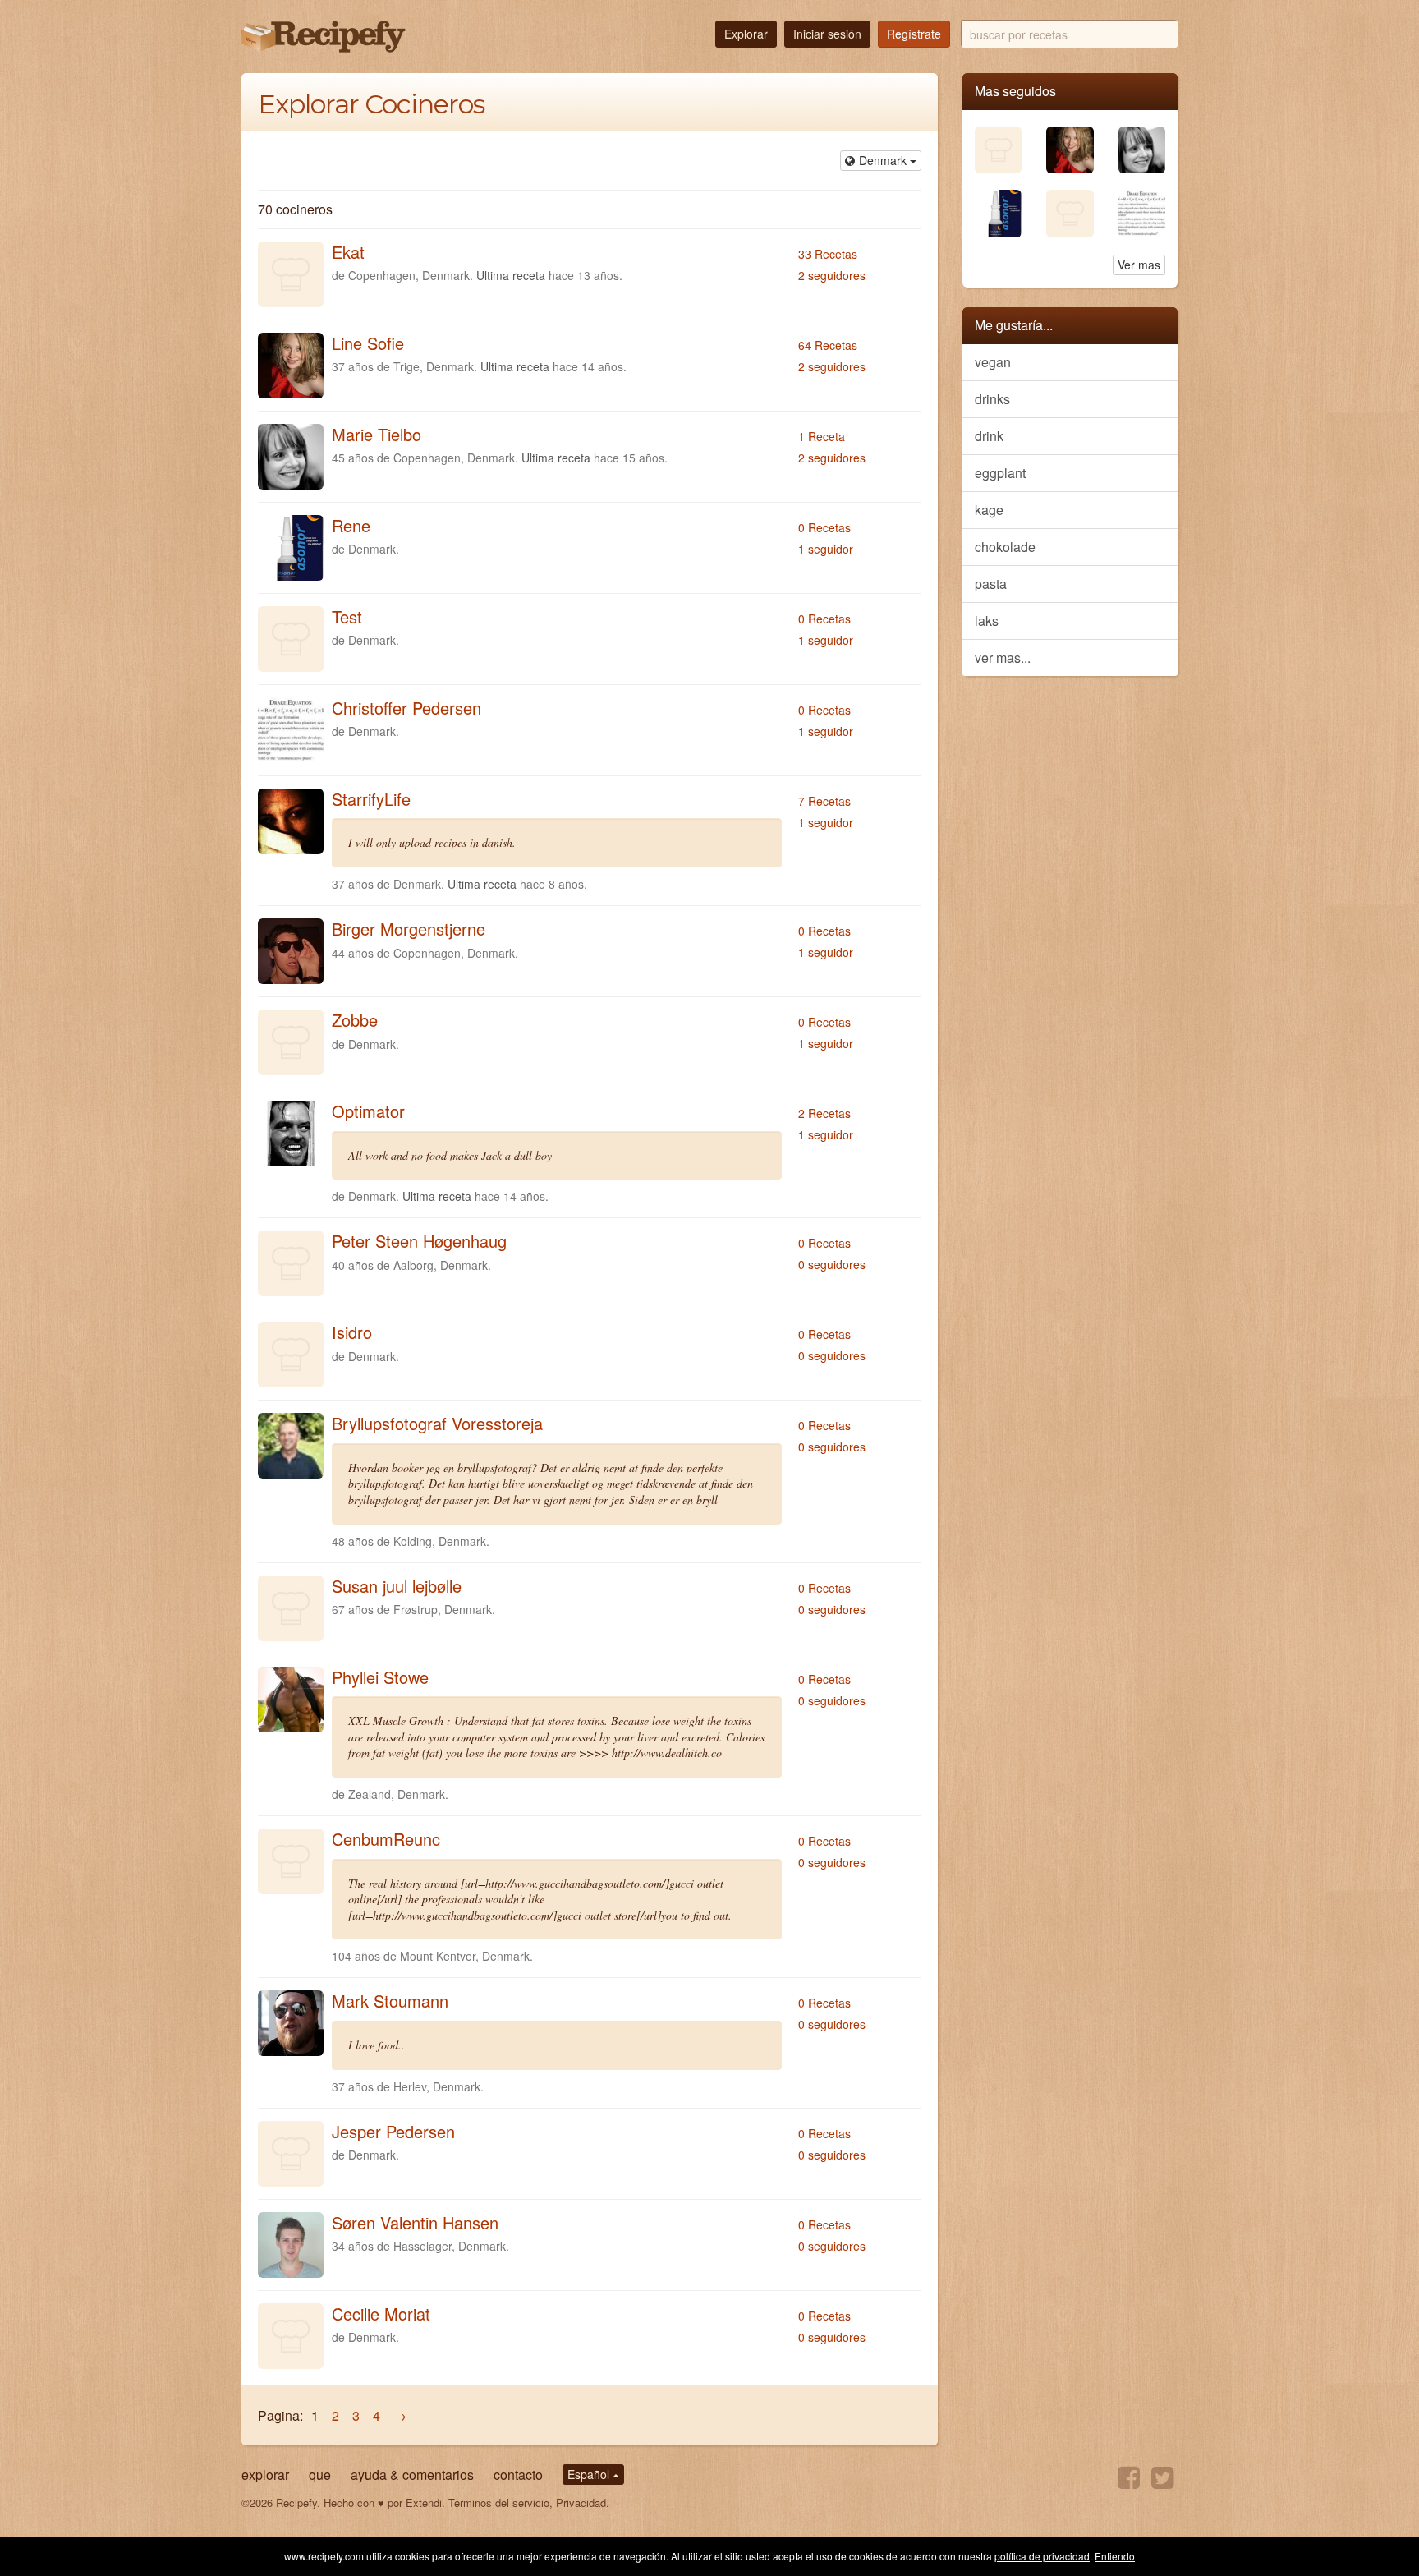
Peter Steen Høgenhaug (419, 1241)
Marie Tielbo (377, 434)
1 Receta (822, 436)
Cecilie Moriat (381, 2314)
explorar (265, 2475)
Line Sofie (368, 343)
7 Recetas (824, 801)
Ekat (348, 252)
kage (989, 510)
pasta (991, 584)
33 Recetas (828, 254)
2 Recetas (824, 1113)
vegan (993, 362)
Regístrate (914, 34)
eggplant (1000, 473)
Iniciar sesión (827, 34)
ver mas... (1003, 658)
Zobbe (355, 1020)
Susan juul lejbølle (397, 1586)
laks (987, 621)
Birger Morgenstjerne (409, 929)
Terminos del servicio (499, 2502)
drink (989, 436)
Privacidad (581, 2502)
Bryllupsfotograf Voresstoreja (437, 1423)
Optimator (368, 1111)
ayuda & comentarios (412, 2475)
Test (347, 616)
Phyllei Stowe (380, 1677)
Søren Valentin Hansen (415, 2222)
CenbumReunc (386, 1839)
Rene (351, 525)
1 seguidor (826, 549)
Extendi (424, 2502)
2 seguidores (832, 275)
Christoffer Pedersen (406, 708)
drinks (992, 399)
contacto (518, 2475)
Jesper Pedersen (393, 2131)
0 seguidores (832, 1264)
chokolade (1005, 547)
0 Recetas (824, 527)
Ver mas (1139, 264)
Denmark (884, 160)
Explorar (746, 34)
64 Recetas (828, 345)
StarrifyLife (371, 799)
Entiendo (1115, 2556)
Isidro (352, 1332)
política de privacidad (1042, 2556)
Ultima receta (511, 275)
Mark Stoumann (390, 2001)
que (320, 2475)
